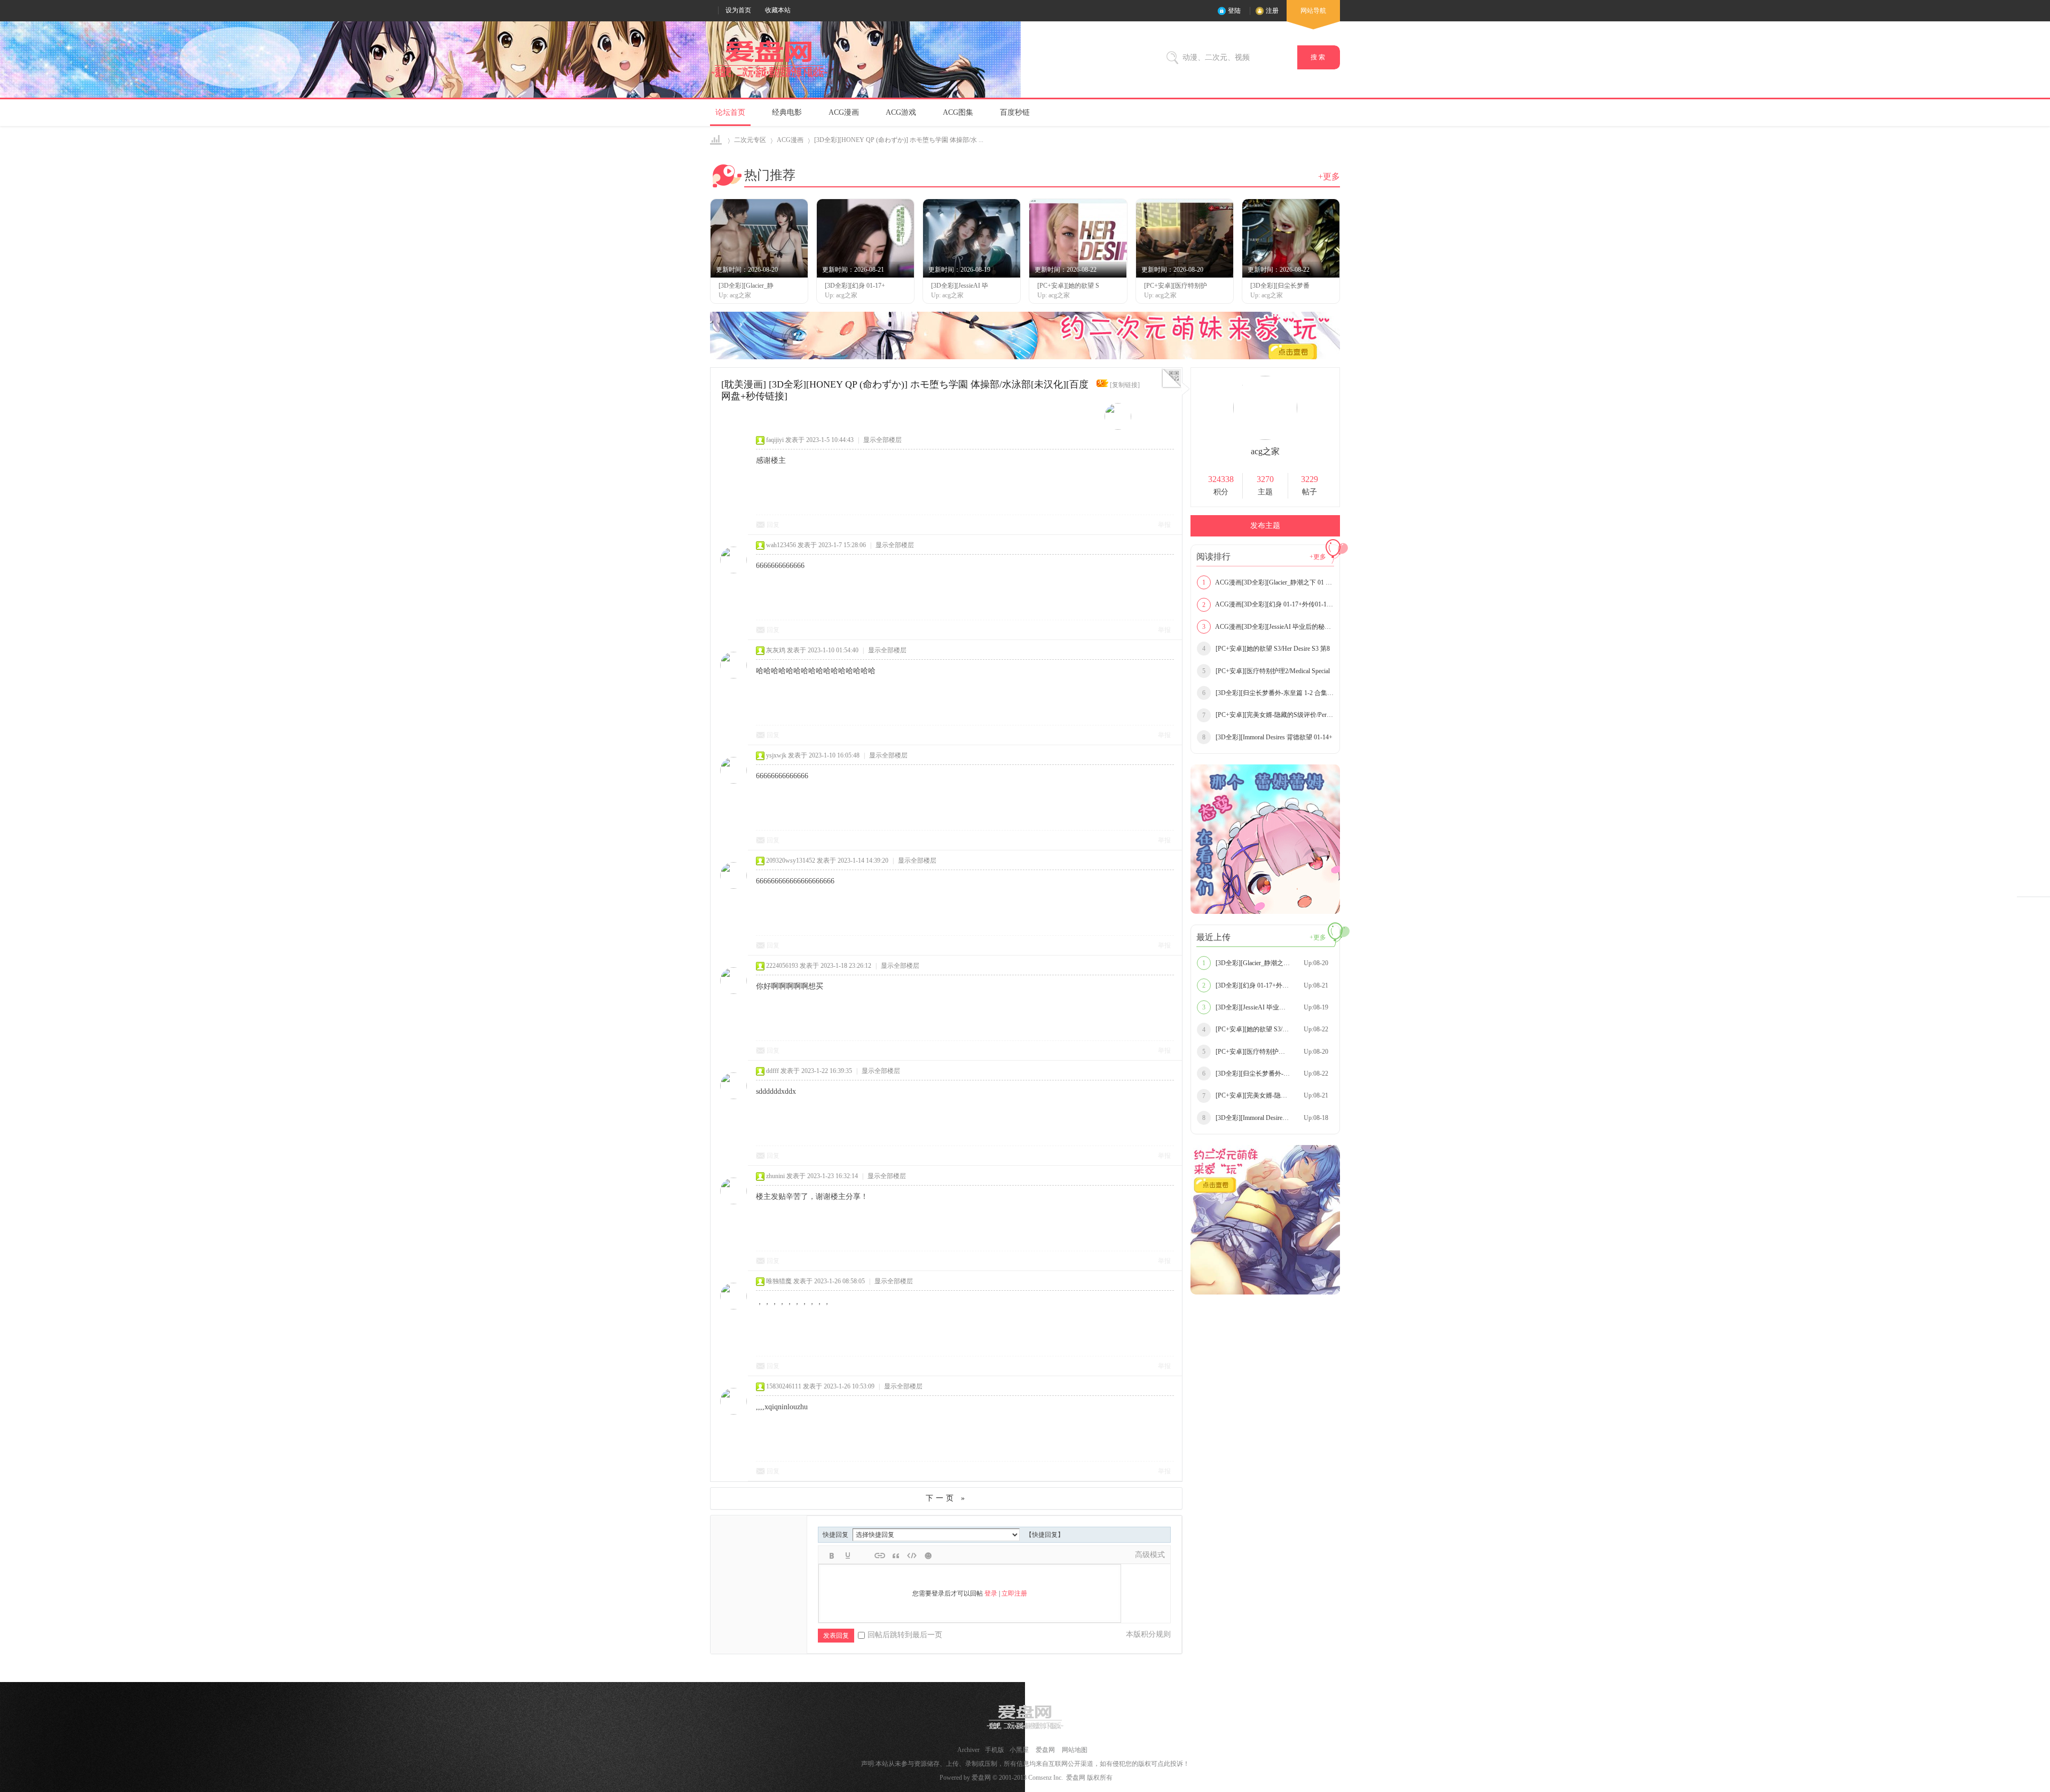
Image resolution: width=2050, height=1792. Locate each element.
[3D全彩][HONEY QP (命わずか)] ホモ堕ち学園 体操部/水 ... (899, 140)
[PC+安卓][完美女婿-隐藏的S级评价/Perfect (1268, 715)
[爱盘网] (769, 78)
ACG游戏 (901, 112)
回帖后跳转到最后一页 (905, 1635)
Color (848, 1556)
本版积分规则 (1148, 1634)
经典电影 (787, 112)
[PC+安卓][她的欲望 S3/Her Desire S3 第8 (1266, 649)
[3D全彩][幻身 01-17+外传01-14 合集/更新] (1268, 985)
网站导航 (1313, 11)
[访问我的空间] (1265, 438)
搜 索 (1319, 57)
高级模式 (1150, 1555)
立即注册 (1014, 1593)
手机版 (995, 1750)
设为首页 (738, 10)
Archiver (968, 1750)
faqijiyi (775, 440)
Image (864, 1556)
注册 (1272, 11)
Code (912, 1556)
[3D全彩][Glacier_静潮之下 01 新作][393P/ (1267, 963)
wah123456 (781, 545)
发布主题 (1265, 526)
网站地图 (1075, 1750)
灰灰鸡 (776, 650)
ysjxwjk (776, 755)
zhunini (775, 1176)
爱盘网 (717, 140)
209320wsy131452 (791, 861)
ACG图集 (958, 112)
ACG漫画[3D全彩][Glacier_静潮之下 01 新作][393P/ (1268, 582)
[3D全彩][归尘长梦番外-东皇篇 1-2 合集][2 (1268, 693)
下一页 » (947, 1498)
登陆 (1234, 11)
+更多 (1329, 176)
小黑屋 (1019, 1750)
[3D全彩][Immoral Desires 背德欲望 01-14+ (1267, 737)
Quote (896, 1556)
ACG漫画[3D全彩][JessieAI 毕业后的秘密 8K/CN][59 (1268, 627)
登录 (991, 1593)
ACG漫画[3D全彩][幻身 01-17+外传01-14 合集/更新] (1268, 604)
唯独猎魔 (779, 1281)
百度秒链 (1015, 112)
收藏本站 (778, 10)
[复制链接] (1125, 385)
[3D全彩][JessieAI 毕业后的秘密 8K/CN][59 (1268, 1007)
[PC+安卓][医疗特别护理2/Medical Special (1266, 671)
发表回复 (836, 1636)
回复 (773, 525)
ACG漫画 (844, 112)
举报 (1164, 525)
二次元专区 (750, 140)
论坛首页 (730, 112)
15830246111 (784, 1386)
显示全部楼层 (882, 440)
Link (880, 1556)
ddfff (772, 1071)
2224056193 (782, 966)
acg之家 (1265, 451)
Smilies (928, 1556)
